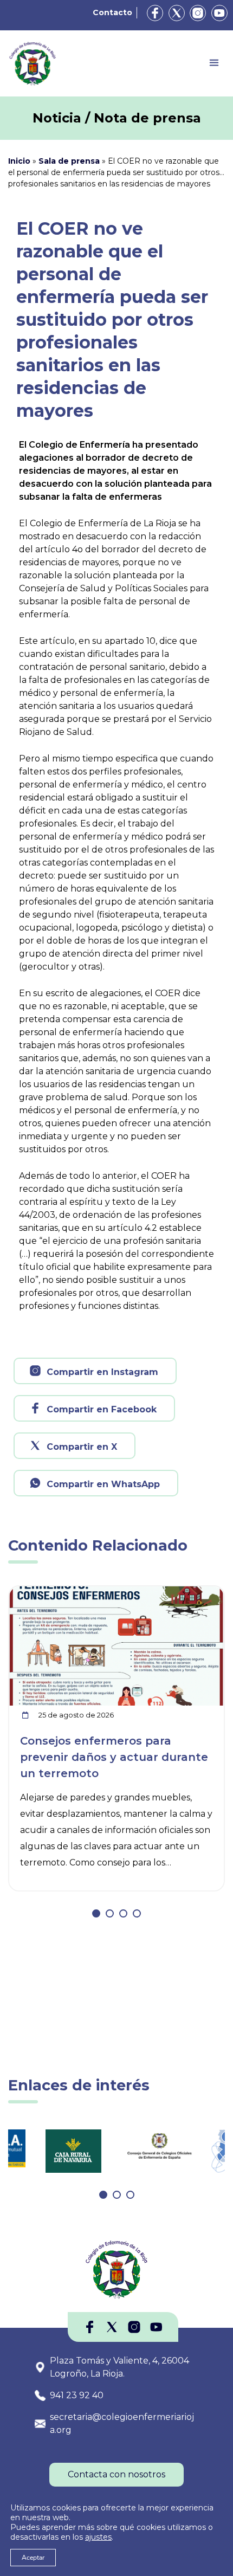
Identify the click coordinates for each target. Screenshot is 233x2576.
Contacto (112, 12)
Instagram (198, 13)
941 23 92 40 (77, 2395)
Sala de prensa (69, 161)
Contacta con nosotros (116, 2474)
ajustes (98, 2537)
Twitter (177, 13)
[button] (96, 1913)
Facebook (155, 13)
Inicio (19, 161)
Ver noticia (199, 1593)
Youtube (219, 13)
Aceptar (33, 2558)
